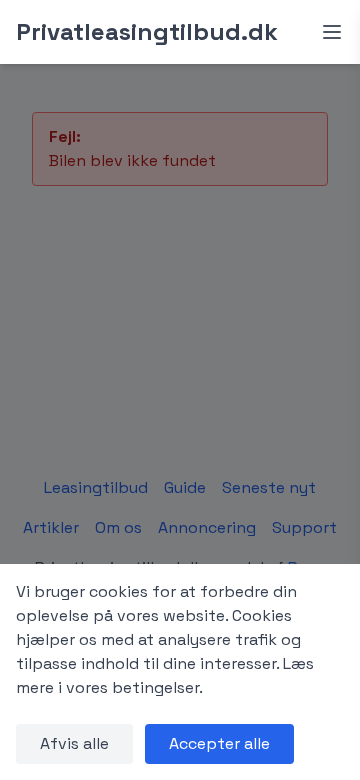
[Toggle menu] (332, 32)
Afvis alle (74, 743)
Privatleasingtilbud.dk (147, 31)
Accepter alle (219, 743)
